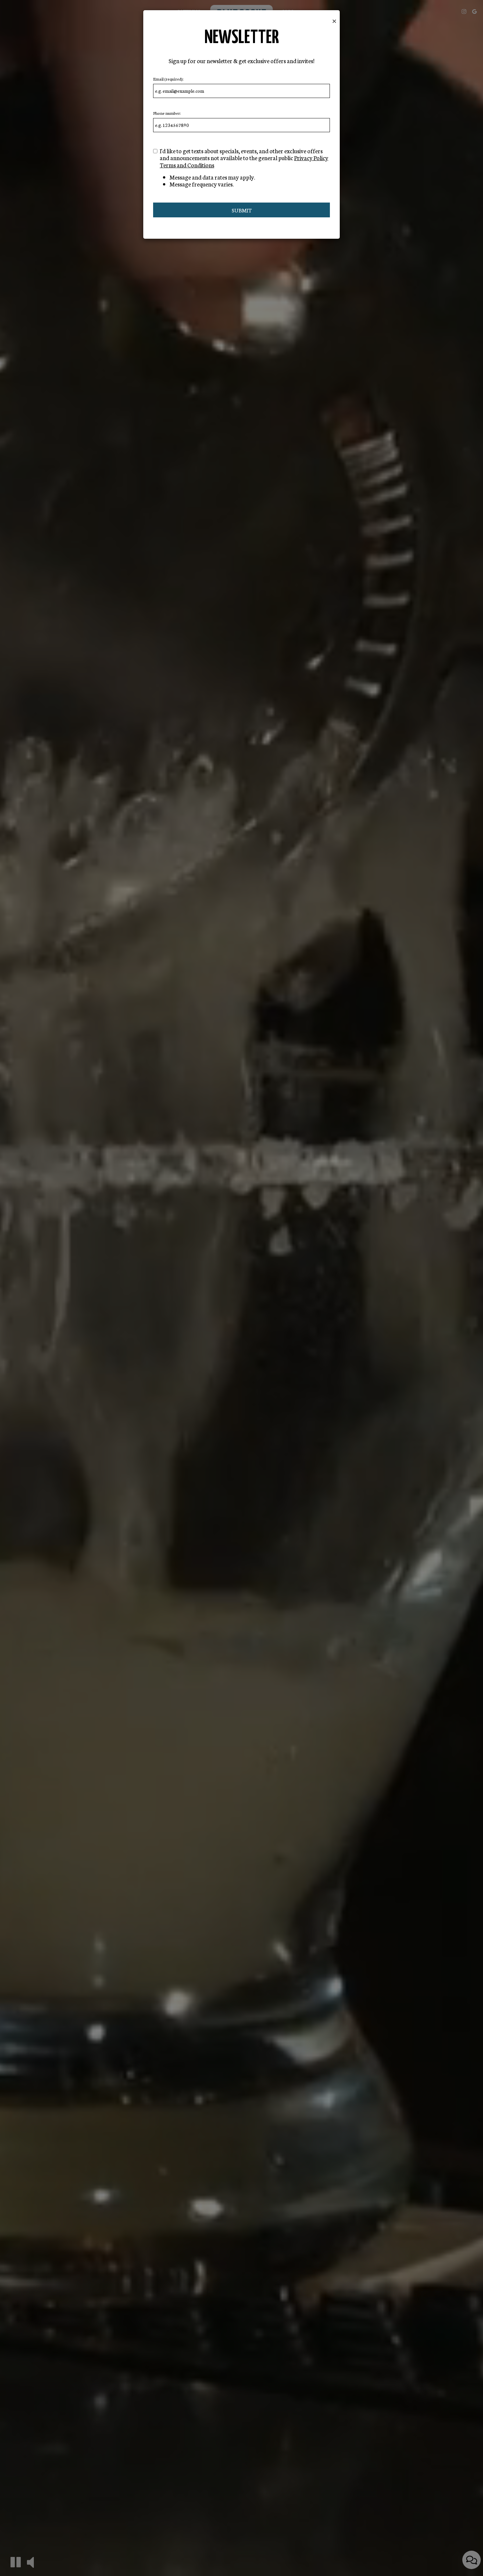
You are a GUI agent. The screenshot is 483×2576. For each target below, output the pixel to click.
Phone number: (167, 113)
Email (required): (168, 79)
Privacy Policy (311, 158)
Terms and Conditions (187, 165)
